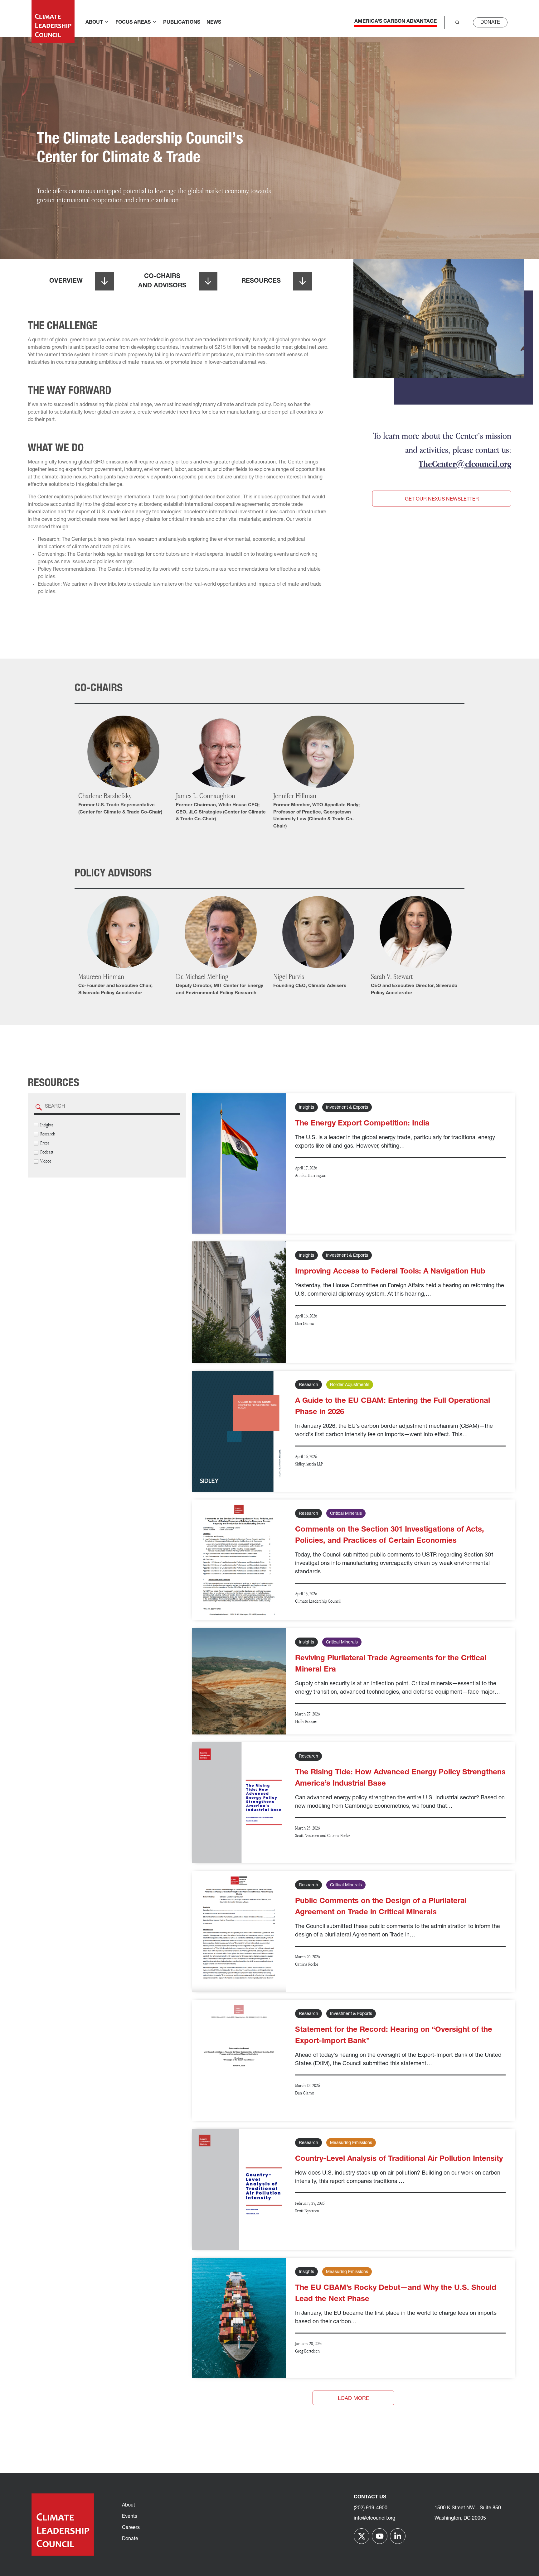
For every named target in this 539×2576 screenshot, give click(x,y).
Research (308, 1385)
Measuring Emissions (351, 2143)
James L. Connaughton (206, 796)
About (129, 2505)
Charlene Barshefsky (105, 796)
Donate (490, 22)
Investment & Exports (347, 1108)
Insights (306, 1108)
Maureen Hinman (101, 976)
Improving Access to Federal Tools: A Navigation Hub (390, 1272)
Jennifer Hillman (295, 796)
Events (130, 2516)
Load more (353, 2399)
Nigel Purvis (289, 976)
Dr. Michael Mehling (202, 976)
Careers (131, 2528)
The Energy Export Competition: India (362, 1124)
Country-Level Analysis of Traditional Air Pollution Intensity (399, 2159)
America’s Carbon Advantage (396, 22)
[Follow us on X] (362, 2536)
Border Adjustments (350, 1385)
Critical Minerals (346, 1514)
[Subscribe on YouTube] (380, 2536)
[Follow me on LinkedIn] (398, 2536)
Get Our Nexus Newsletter (442, 499)
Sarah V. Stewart (392, 976)
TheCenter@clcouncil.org (465, 464)
